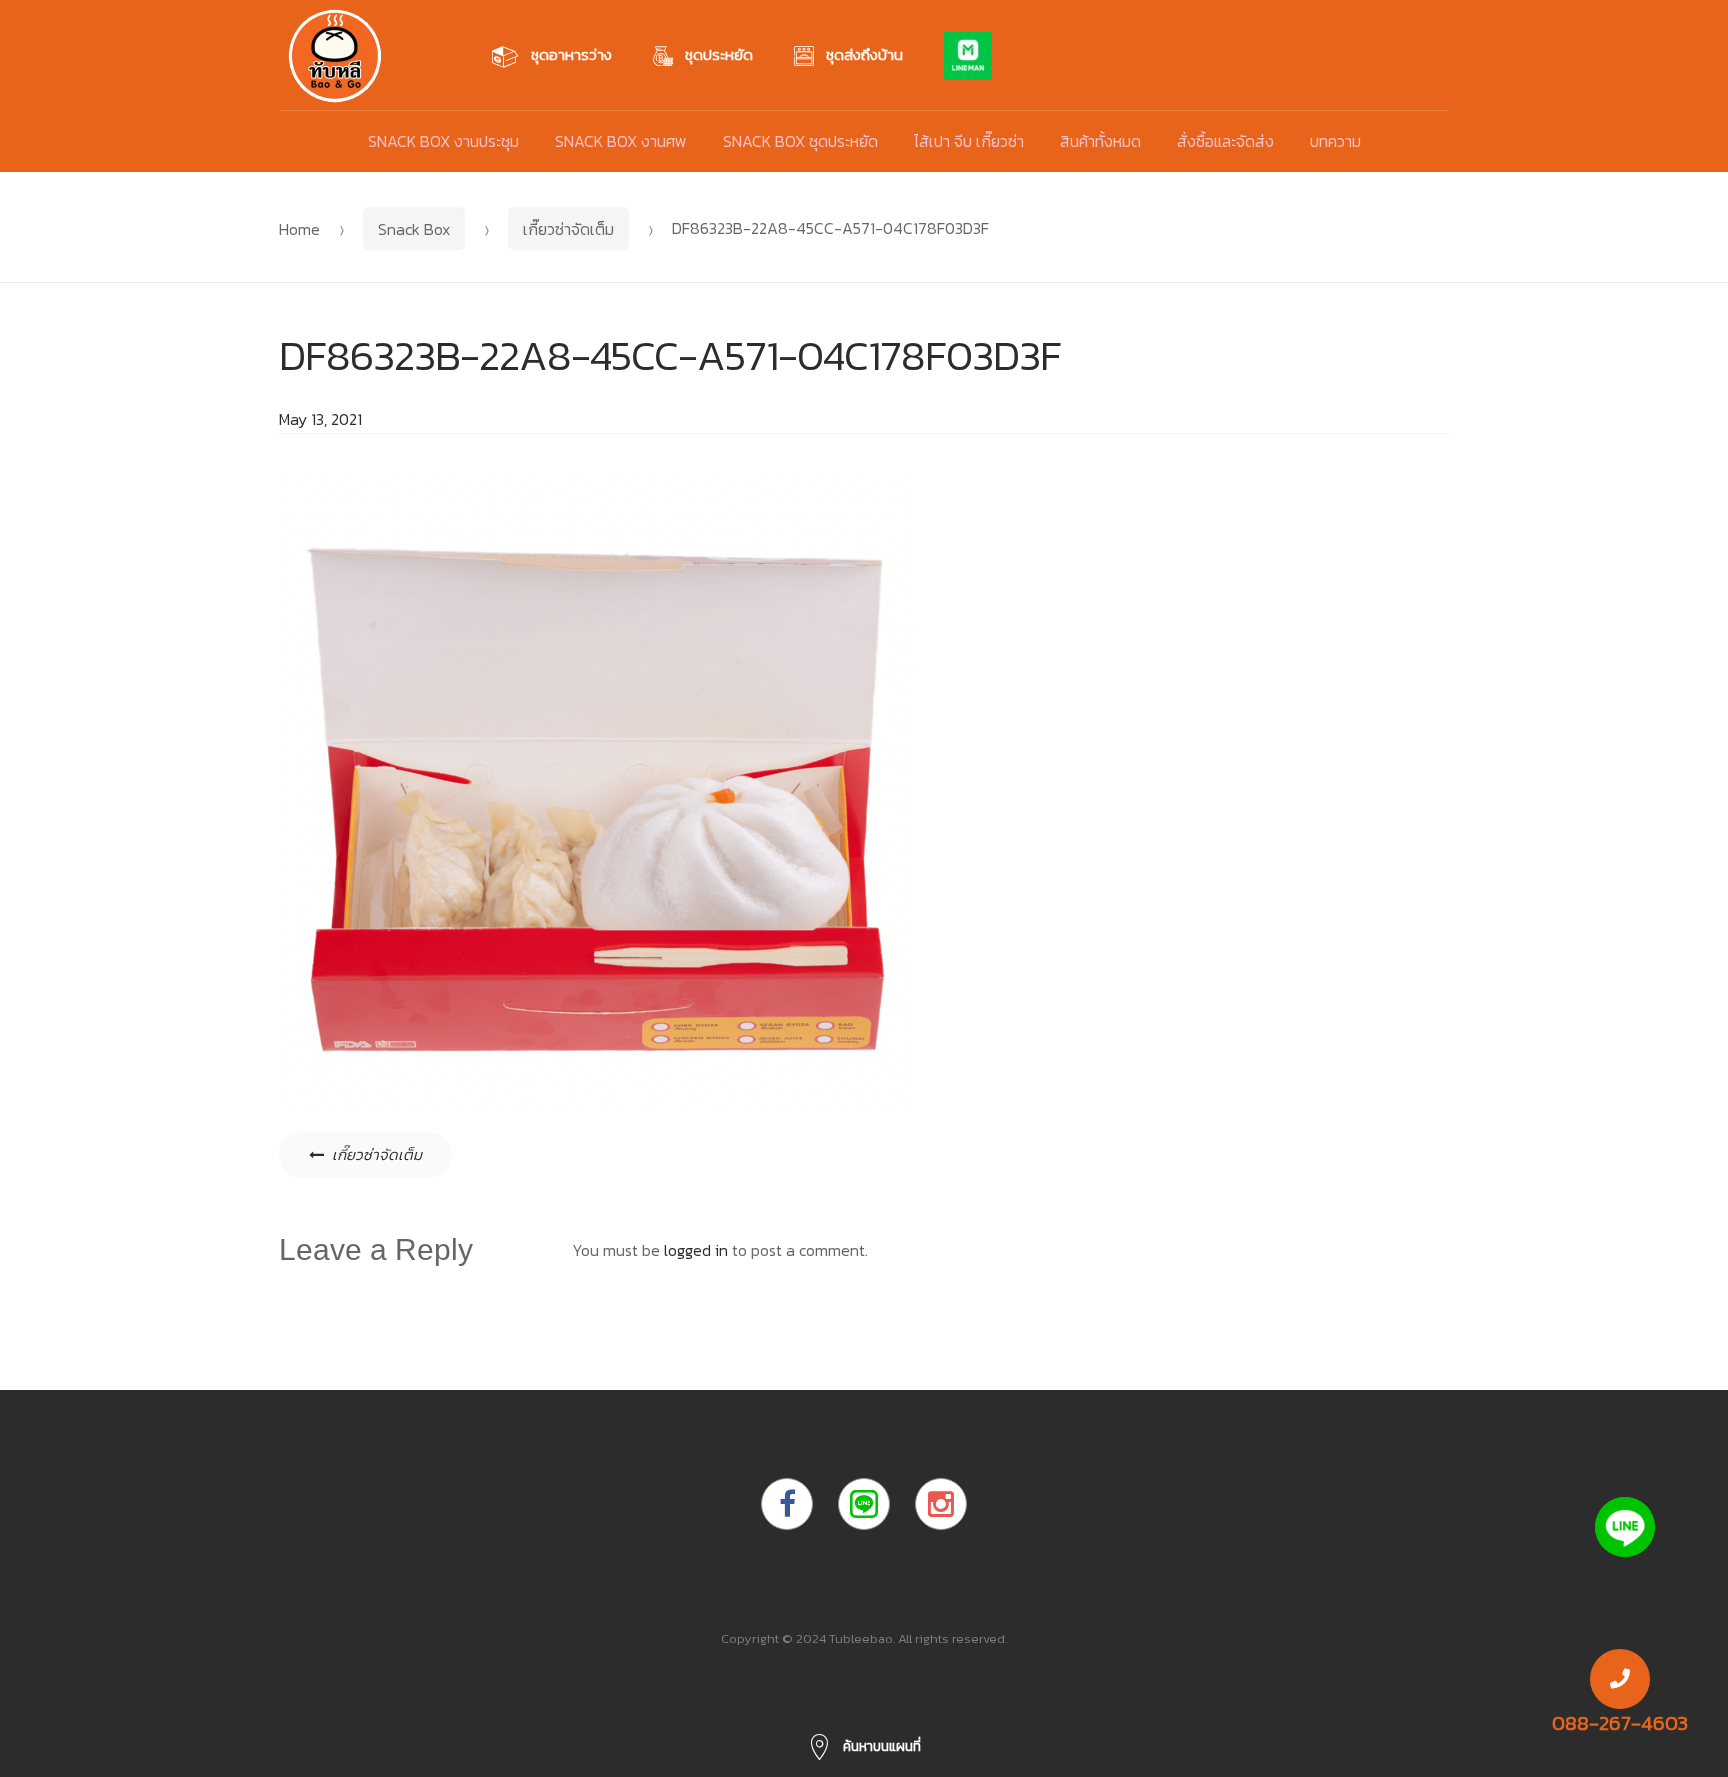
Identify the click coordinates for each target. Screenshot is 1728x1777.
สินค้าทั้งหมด (1100, 141)
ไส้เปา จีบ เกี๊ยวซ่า (969, 141)
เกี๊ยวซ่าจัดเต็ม (568, 229)
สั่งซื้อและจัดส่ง (1225, 141)
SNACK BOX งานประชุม (443, 141)
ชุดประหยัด (719, 54)
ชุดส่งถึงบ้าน (864, 54)
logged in (696, 1250)
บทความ (1335, 141)
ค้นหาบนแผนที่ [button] (880, 1746)
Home (299, 229)
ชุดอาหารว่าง (571, 54)
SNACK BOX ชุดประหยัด (800, 141)
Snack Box (414, 229)
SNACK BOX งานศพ (621, 141)
